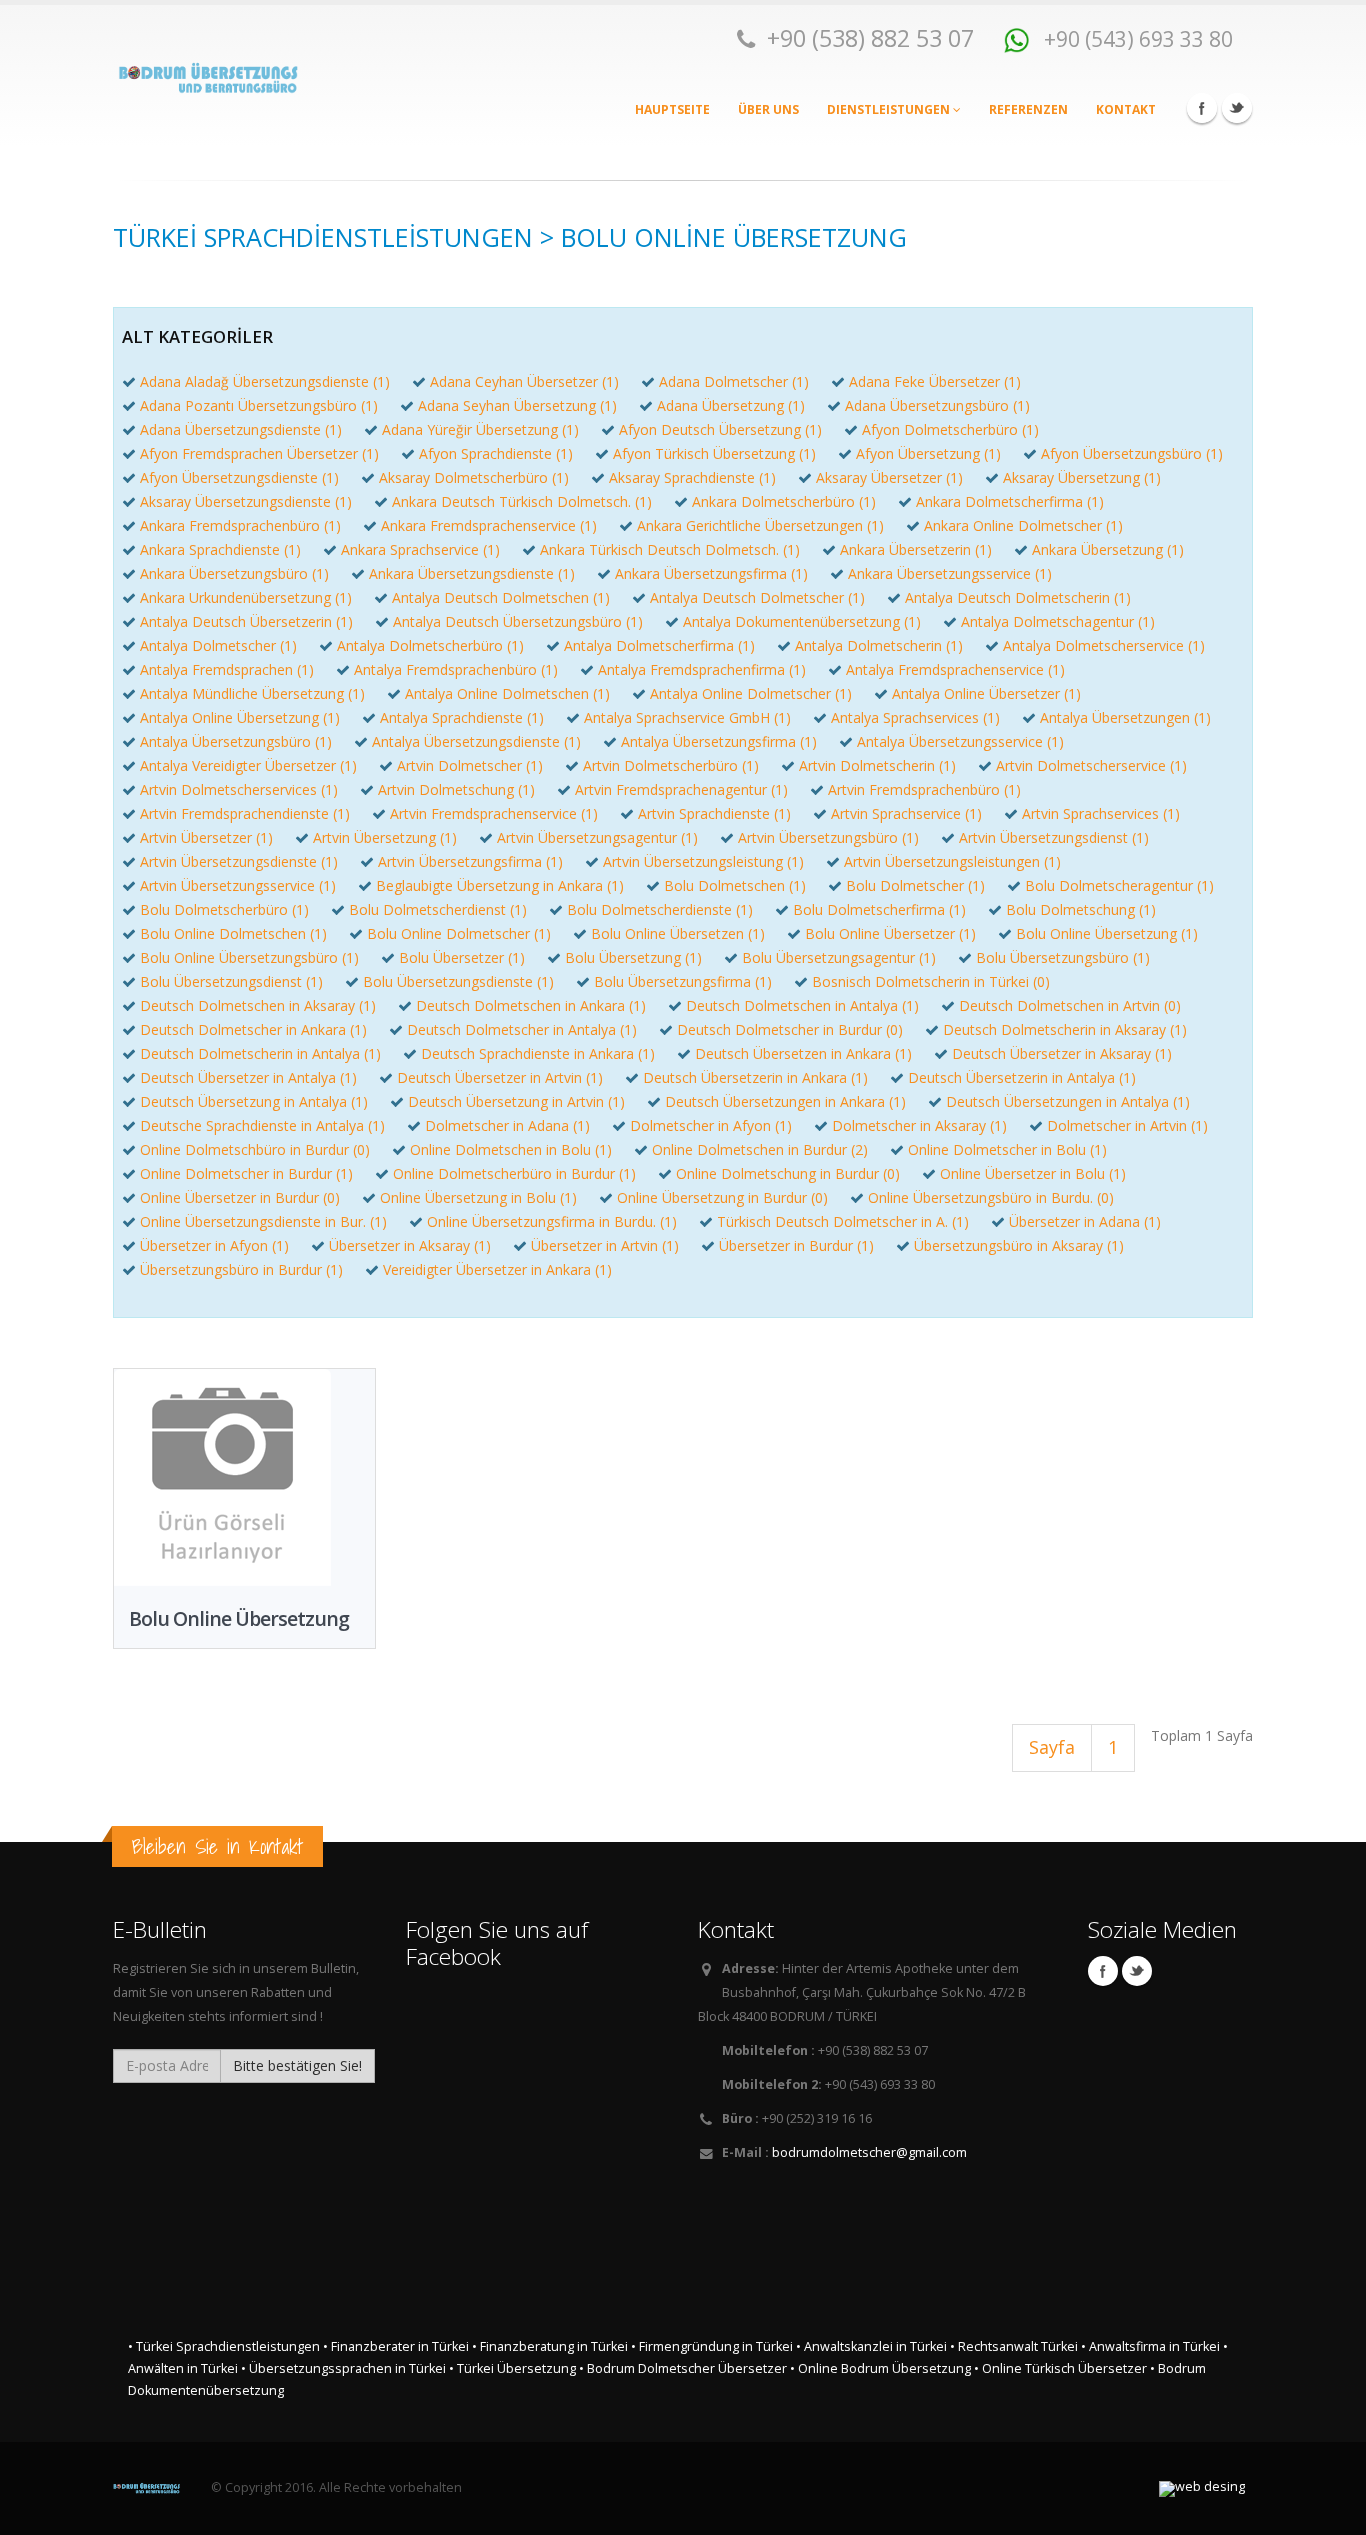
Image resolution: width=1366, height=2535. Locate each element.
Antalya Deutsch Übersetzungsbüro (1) (518, 621)
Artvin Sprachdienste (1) (714, 813)
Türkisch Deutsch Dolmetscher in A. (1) (843, 1221)
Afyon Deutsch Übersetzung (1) (720, 429)
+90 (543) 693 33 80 (1136, 38)
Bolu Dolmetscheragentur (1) (1119, 885)
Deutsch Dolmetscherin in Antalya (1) (260, 1053)
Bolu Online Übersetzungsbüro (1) (249, 957)
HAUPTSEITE (672, 109)
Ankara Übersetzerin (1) (916, 549)
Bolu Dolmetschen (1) (735, 885)
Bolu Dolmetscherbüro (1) (224, 909)
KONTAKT (1126, 109)
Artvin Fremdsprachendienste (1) (245, 813)
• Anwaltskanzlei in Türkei (871, 2346)
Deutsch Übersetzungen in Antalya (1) (1068, 1101)
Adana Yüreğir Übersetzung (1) (480, 429)
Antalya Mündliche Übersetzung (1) (252, 693)
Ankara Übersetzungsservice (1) (950, 573)
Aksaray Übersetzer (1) (889, 477)
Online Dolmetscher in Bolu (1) (1007, 1149)
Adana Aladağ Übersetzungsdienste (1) (265, 381)
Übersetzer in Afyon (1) (214, 1245)
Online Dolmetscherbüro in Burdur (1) (514, 1173)
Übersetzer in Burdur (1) (796, 1245)
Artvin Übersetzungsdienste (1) (239, 861)
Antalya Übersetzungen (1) (1125, 717)
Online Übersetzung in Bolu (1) (478, 1197)
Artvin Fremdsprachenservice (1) (494, 813)
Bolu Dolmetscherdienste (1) (660, 909)
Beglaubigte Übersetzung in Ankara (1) (500, 885)
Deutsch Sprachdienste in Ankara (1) (538, 1053)
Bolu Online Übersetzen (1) (678, 933)
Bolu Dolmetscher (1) (915, 885)
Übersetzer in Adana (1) (1085, 1221)
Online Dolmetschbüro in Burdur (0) (255, 1149)
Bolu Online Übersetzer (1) (890, 933)
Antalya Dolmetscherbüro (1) (430, 645)
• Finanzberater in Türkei (396, 2346)
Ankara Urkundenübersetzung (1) (246, 597)
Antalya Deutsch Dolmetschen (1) (501, 597)
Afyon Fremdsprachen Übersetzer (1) (259, 453)
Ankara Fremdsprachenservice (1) (489, 525)
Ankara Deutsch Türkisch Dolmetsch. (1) (522, 501)
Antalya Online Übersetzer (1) (986, 693)
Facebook (1202, 108)
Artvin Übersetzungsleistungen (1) (952, 861)
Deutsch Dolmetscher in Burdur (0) (790, 1029)
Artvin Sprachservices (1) (1101, 813)
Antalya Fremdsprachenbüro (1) (456, 669)
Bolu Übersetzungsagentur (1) (839, 957)
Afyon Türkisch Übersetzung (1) (714, 453)
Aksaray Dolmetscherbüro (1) (474, 477)
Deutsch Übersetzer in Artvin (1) (500, 1077)
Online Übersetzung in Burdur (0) (722, 1197)
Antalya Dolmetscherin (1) (879, 645)
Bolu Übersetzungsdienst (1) (231, 981)
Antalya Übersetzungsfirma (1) (719, 741)
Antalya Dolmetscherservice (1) (1104, 645)
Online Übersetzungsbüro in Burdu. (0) (991, 1197)
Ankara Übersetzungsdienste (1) (472, 573)
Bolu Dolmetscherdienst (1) (438, 909)
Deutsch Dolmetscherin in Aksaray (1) (1065, 1029)
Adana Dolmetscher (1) (734, 381)
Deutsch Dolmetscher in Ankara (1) (253, 1029)
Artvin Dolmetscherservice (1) (1091, 765)
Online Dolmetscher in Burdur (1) (246, 1173)
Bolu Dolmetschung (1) (1081, 909)
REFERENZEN (1028, 109)
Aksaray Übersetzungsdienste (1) (246, 501)
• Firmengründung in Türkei (712, 2346)
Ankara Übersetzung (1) (1108, 549)
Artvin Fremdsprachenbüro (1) (924, 789)
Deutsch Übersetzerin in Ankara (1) (755, 1077)
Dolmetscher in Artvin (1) (1127, 1125)
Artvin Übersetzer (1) (206, 837)
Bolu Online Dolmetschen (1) (233, 933)
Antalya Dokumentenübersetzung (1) (802, 621)
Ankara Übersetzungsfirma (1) (711, 573)
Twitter (1237, 108)
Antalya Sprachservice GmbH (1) (687, 717)
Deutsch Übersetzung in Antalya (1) (254, 1101)
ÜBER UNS (768, 109)
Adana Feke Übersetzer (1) (935, 381)
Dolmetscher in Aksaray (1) (919, 1125)
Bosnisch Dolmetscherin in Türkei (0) (931, 981)
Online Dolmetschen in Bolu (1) (511, 1149)
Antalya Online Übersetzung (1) (240, 717)
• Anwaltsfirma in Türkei (1150, 2346)
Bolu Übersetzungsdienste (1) (458, 981)
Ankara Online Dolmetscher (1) (1023, 525)
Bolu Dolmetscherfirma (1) (879, 909)
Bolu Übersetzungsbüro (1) (1063, 957)
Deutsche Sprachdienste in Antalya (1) (262, 1125)
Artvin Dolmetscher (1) (470, 765)
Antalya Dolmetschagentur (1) (1058, 621)
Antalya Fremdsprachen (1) (227, 669)
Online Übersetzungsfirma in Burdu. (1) (552, 1221)
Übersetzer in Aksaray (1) (410, 1245)
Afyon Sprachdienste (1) (496, 453)
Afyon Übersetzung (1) (928, 453)
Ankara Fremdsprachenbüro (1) (240, 525)
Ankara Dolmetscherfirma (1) (1010, 501)
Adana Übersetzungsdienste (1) (241, 429)
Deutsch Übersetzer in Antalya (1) (248, 1077)
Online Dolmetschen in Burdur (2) (760, 1149)
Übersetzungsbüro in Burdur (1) (241, 1269)
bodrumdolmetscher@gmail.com (869, 2152)
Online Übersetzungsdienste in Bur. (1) (263, 1221)
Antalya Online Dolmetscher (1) (751, 693)
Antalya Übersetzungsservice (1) (960, 741)
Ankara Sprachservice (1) (420, 549)
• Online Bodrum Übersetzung (880, 2368)
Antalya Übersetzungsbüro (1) (236, 741)
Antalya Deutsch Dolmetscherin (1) (1018, 597)
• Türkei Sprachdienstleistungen (224, 2346)
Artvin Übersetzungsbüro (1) (828, 837)
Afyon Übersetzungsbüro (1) (1132, 453)
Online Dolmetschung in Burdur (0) (788, 1173)
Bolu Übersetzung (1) (633, 957)
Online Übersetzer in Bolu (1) (1033, 1173)
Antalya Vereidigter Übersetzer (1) (248, 765)
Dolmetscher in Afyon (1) (711, 1125)
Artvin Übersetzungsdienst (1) (1054, 837)
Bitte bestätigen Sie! (297, 2065)
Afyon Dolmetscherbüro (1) (950, 429)
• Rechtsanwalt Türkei (1014, 2346)
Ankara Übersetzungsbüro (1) (234, 573)
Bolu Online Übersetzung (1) (1107, 933)
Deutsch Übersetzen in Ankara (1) (803, 1053)
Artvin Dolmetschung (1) (456, 789)
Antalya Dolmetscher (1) (218, 645)
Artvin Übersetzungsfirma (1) (470, 861)
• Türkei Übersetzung (512, 2368)
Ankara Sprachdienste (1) (220, 549)
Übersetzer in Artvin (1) (605, 1245)
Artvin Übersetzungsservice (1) (238, 885)
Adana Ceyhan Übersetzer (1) (524, 381)
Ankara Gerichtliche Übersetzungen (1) (760, 525)
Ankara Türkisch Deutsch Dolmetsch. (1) (670, 549)
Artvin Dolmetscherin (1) (877, 765)
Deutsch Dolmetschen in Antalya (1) (802, 1005)
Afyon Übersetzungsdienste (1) (239, 477)
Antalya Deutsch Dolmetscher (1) (757, 597)
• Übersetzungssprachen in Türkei (343, 2368)
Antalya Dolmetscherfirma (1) (659, 645)
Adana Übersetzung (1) (731, 405)
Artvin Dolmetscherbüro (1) (671, 765)
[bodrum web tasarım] (1202, 2489)
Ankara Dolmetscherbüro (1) (784, 501)
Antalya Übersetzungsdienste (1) (476, 741)
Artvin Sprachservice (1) (906, 813)
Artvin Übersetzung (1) (385, 837)
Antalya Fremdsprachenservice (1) (955, 669)
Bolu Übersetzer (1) (462, 957)
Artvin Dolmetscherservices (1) (239, 789)
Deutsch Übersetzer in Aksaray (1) (1062, 1053)
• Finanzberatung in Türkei (550, 2346)
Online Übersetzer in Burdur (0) (240, 1197)
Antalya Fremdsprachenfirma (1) (702, 669)
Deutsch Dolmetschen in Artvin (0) (1070, 1005)
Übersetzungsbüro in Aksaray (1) (1019, 1245)
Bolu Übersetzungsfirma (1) (683, 981)
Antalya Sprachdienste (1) (462, 717)
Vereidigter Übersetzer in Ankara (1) (497, 1269)
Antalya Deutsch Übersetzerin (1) (246, 621)
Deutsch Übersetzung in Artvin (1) (516, 1101)
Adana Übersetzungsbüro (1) (937, 405)
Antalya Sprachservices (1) (915, 717)
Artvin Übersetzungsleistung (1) (703, 861)
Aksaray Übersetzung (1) (1082, 477)
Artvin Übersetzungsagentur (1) (597, 837)
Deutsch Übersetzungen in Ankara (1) (785, 1101)
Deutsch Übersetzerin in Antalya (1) (1022, 1077)
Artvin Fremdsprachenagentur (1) (681, 789)
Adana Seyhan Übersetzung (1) (517, 405)
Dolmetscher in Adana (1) (507, 1125)
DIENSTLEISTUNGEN (890, 109)
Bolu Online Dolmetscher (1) (459, 933)
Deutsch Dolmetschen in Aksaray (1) (258, 1005)
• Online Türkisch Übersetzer (1060, 2368)
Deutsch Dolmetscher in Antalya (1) (522, 1029)
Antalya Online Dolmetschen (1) (507, 693)
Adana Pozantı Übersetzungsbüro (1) (259, 405)
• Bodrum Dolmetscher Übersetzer (683, 2368)
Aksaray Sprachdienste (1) (692, 477)
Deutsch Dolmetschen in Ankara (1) (531, 1005)
